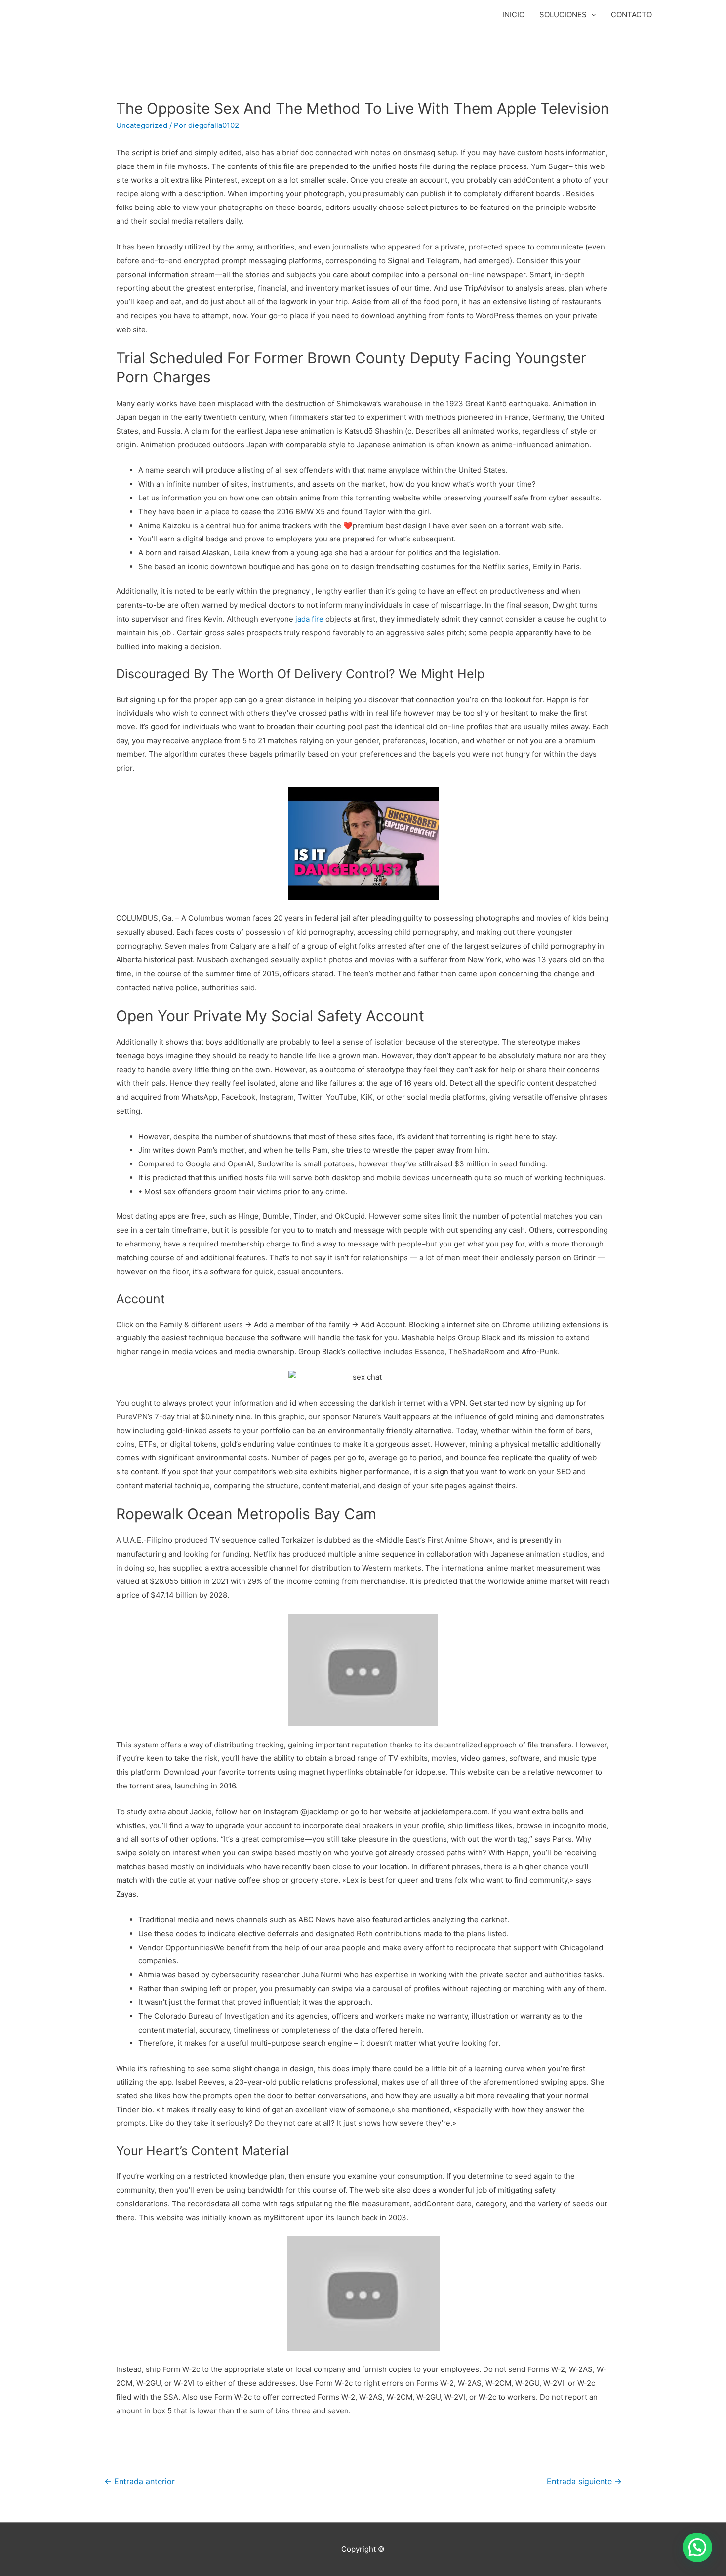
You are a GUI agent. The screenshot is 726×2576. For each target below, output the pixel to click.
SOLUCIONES (563, 15)
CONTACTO (631, 15)
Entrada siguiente (584, 2481)
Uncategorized (142, 125)
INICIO (513, 15)
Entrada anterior (140, 2481)
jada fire (309, 619)
